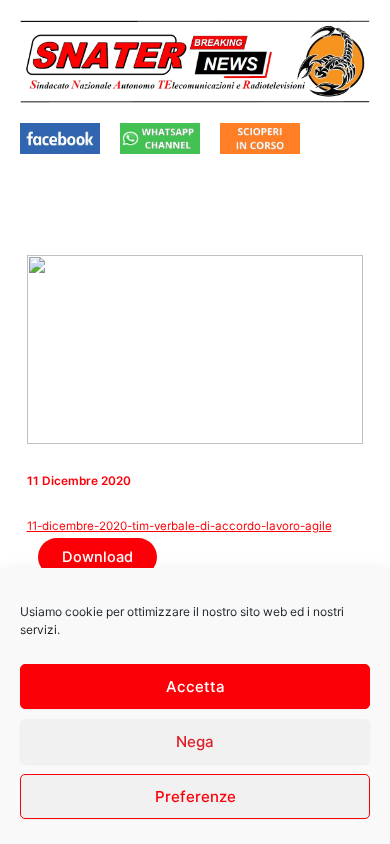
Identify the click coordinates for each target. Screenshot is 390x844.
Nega (195, 741)
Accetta (195, 686)
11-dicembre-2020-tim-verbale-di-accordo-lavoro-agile (179, 526)
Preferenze (195, 796)
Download (97, 557)
